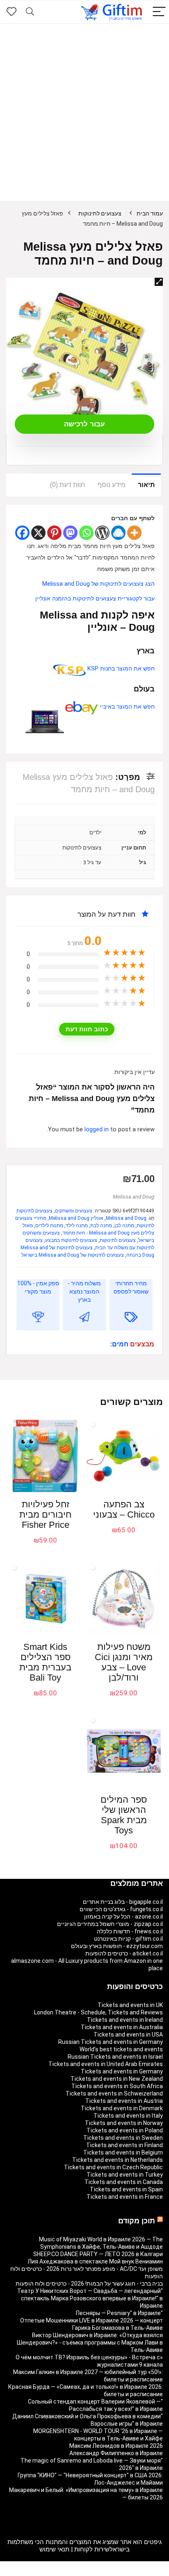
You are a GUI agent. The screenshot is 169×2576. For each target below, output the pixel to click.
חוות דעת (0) (68, 485)
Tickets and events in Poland (125, 2130)
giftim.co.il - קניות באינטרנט (128, 1939)
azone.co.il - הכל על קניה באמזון (123, 1917)
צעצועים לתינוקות (100, 213)
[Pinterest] (54, 533)
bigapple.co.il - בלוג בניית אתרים (123, 1902)
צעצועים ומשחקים (74, 1211)
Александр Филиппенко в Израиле (116, 2453)
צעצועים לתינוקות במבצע (71, 1240)
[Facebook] (22, 533)
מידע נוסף (112, 485)
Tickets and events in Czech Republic (113, 2167)
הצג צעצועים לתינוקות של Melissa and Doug (98, 584)
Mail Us (64, 2572)
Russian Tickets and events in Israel (115, 2057)
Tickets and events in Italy (128, 2116)
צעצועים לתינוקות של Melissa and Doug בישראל (73, 1255)
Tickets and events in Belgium (123, 2152)
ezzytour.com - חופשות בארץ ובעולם (117, 1946)
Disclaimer (89, 2572)
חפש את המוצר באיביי (126, 707)
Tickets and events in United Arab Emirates (106, 2064)
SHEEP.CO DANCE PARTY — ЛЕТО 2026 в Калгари (98, 2254)
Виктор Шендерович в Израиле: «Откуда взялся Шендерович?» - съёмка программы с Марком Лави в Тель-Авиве (90, 2343)
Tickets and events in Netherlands (118, 2160)
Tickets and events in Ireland (125, 2020)
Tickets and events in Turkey (125, 2175)
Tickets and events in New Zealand (117, 2079)
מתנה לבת (101, 1226)
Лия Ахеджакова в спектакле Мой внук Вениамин (95, 2261)
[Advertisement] (84, 112)
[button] (159, 282)
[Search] (30, 12)
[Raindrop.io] (118, 533)
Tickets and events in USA (128, 2035)
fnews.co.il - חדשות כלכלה (130, 1931)
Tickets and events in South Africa (117, 2086)
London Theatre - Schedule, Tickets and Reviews (98, 2012)
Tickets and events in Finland (124, 2145)
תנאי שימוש (54, 2549)
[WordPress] (102, 533)
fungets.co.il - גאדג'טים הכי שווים (121, 1909)
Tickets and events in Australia (122, 2027)
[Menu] (159, 12)
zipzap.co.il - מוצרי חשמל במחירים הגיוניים (110, 1924)
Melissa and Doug (134, 1197)
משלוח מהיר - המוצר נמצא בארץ (84, 1291)
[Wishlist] (11, 12)
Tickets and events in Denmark (122, 2108)
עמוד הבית (150, 213)
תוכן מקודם (137, 2221)
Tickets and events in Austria (124, 2101)
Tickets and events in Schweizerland (114, 2093)
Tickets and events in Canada (124, 2182)
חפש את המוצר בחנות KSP (120, 669)
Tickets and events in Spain (126, 2189)
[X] (38, 533)
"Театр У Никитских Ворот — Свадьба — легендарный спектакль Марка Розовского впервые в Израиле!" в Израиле (90, 2298)
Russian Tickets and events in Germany (111, 2042)
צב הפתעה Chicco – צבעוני (124, 1509)
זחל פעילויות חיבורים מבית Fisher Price (45, 1515)
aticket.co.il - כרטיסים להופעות (124, 1953)
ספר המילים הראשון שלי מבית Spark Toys (124, 1815)
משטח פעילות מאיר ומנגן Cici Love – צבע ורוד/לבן (124, 1662)
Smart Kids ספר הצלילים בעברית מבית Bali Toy (45, 1662)
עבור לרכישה (84, 424)
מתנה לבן (124, 1226)
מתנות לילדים (49, 1226)
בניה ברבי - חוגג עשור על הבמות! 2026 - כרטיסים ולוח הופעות (89, 2284)
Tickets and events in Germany (122, 2071)
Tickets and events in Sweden (123, 2138)
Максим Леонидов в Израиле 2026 (116, 2446)
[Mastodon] (70, 533)
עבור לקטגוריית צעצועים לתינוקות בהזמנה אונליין (95, 599)
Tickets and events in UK (130, 2005)
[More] (134, 533)
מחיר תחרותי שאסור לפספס (131, 1287)
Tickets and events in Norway (124, 2123)
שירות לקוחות (92, 2549)
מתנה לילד (77, 1226)
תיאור (146, 485)
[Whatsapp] (86, 533)
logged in (97, 1129)
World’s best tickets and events (121, 2049)
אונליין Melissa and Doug (76, 1218)
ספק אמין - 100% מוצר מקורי (38, 1287)
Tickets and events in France (125, 2197)
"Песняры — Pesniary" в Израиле (119, 2313)
